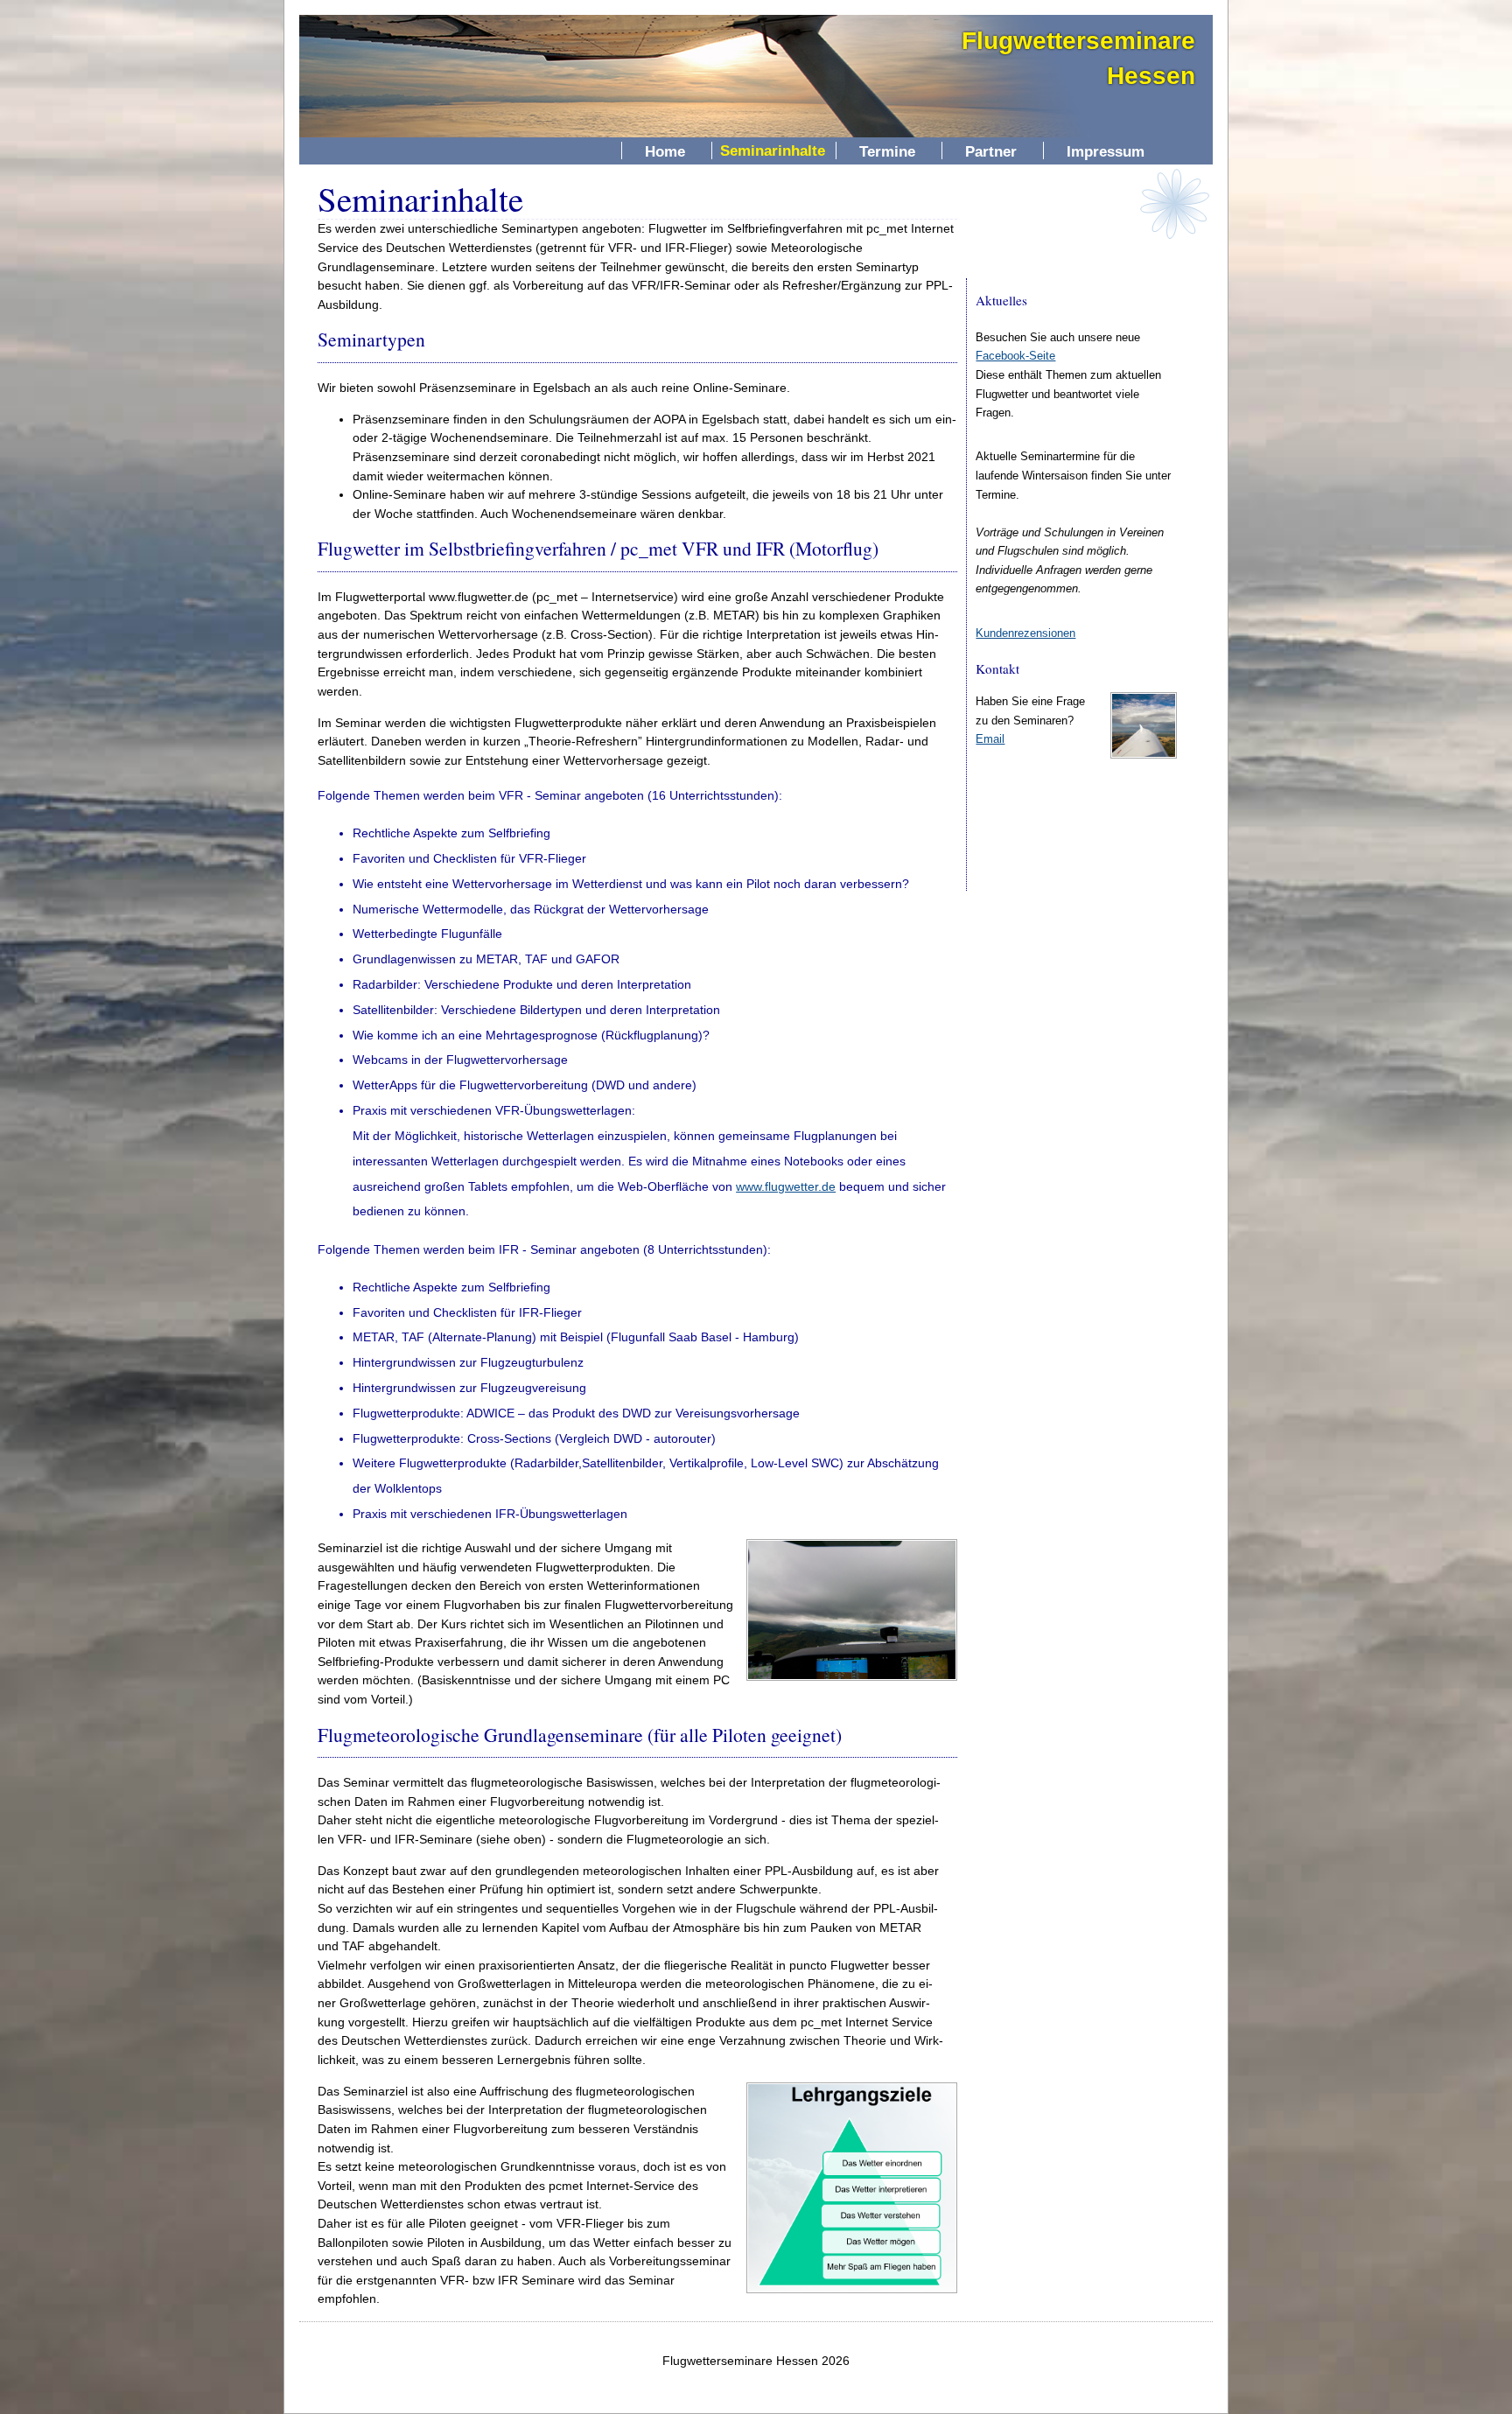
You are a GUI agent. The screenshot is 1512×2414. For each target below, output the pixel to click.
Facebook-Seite (1015, 356)
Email (990, 739)
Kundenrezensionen (1025, 633)
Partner (991, 150)
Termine (887, 150)
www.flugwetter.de (786, 1186)
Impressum (1106, 150)
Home (665, 150)
